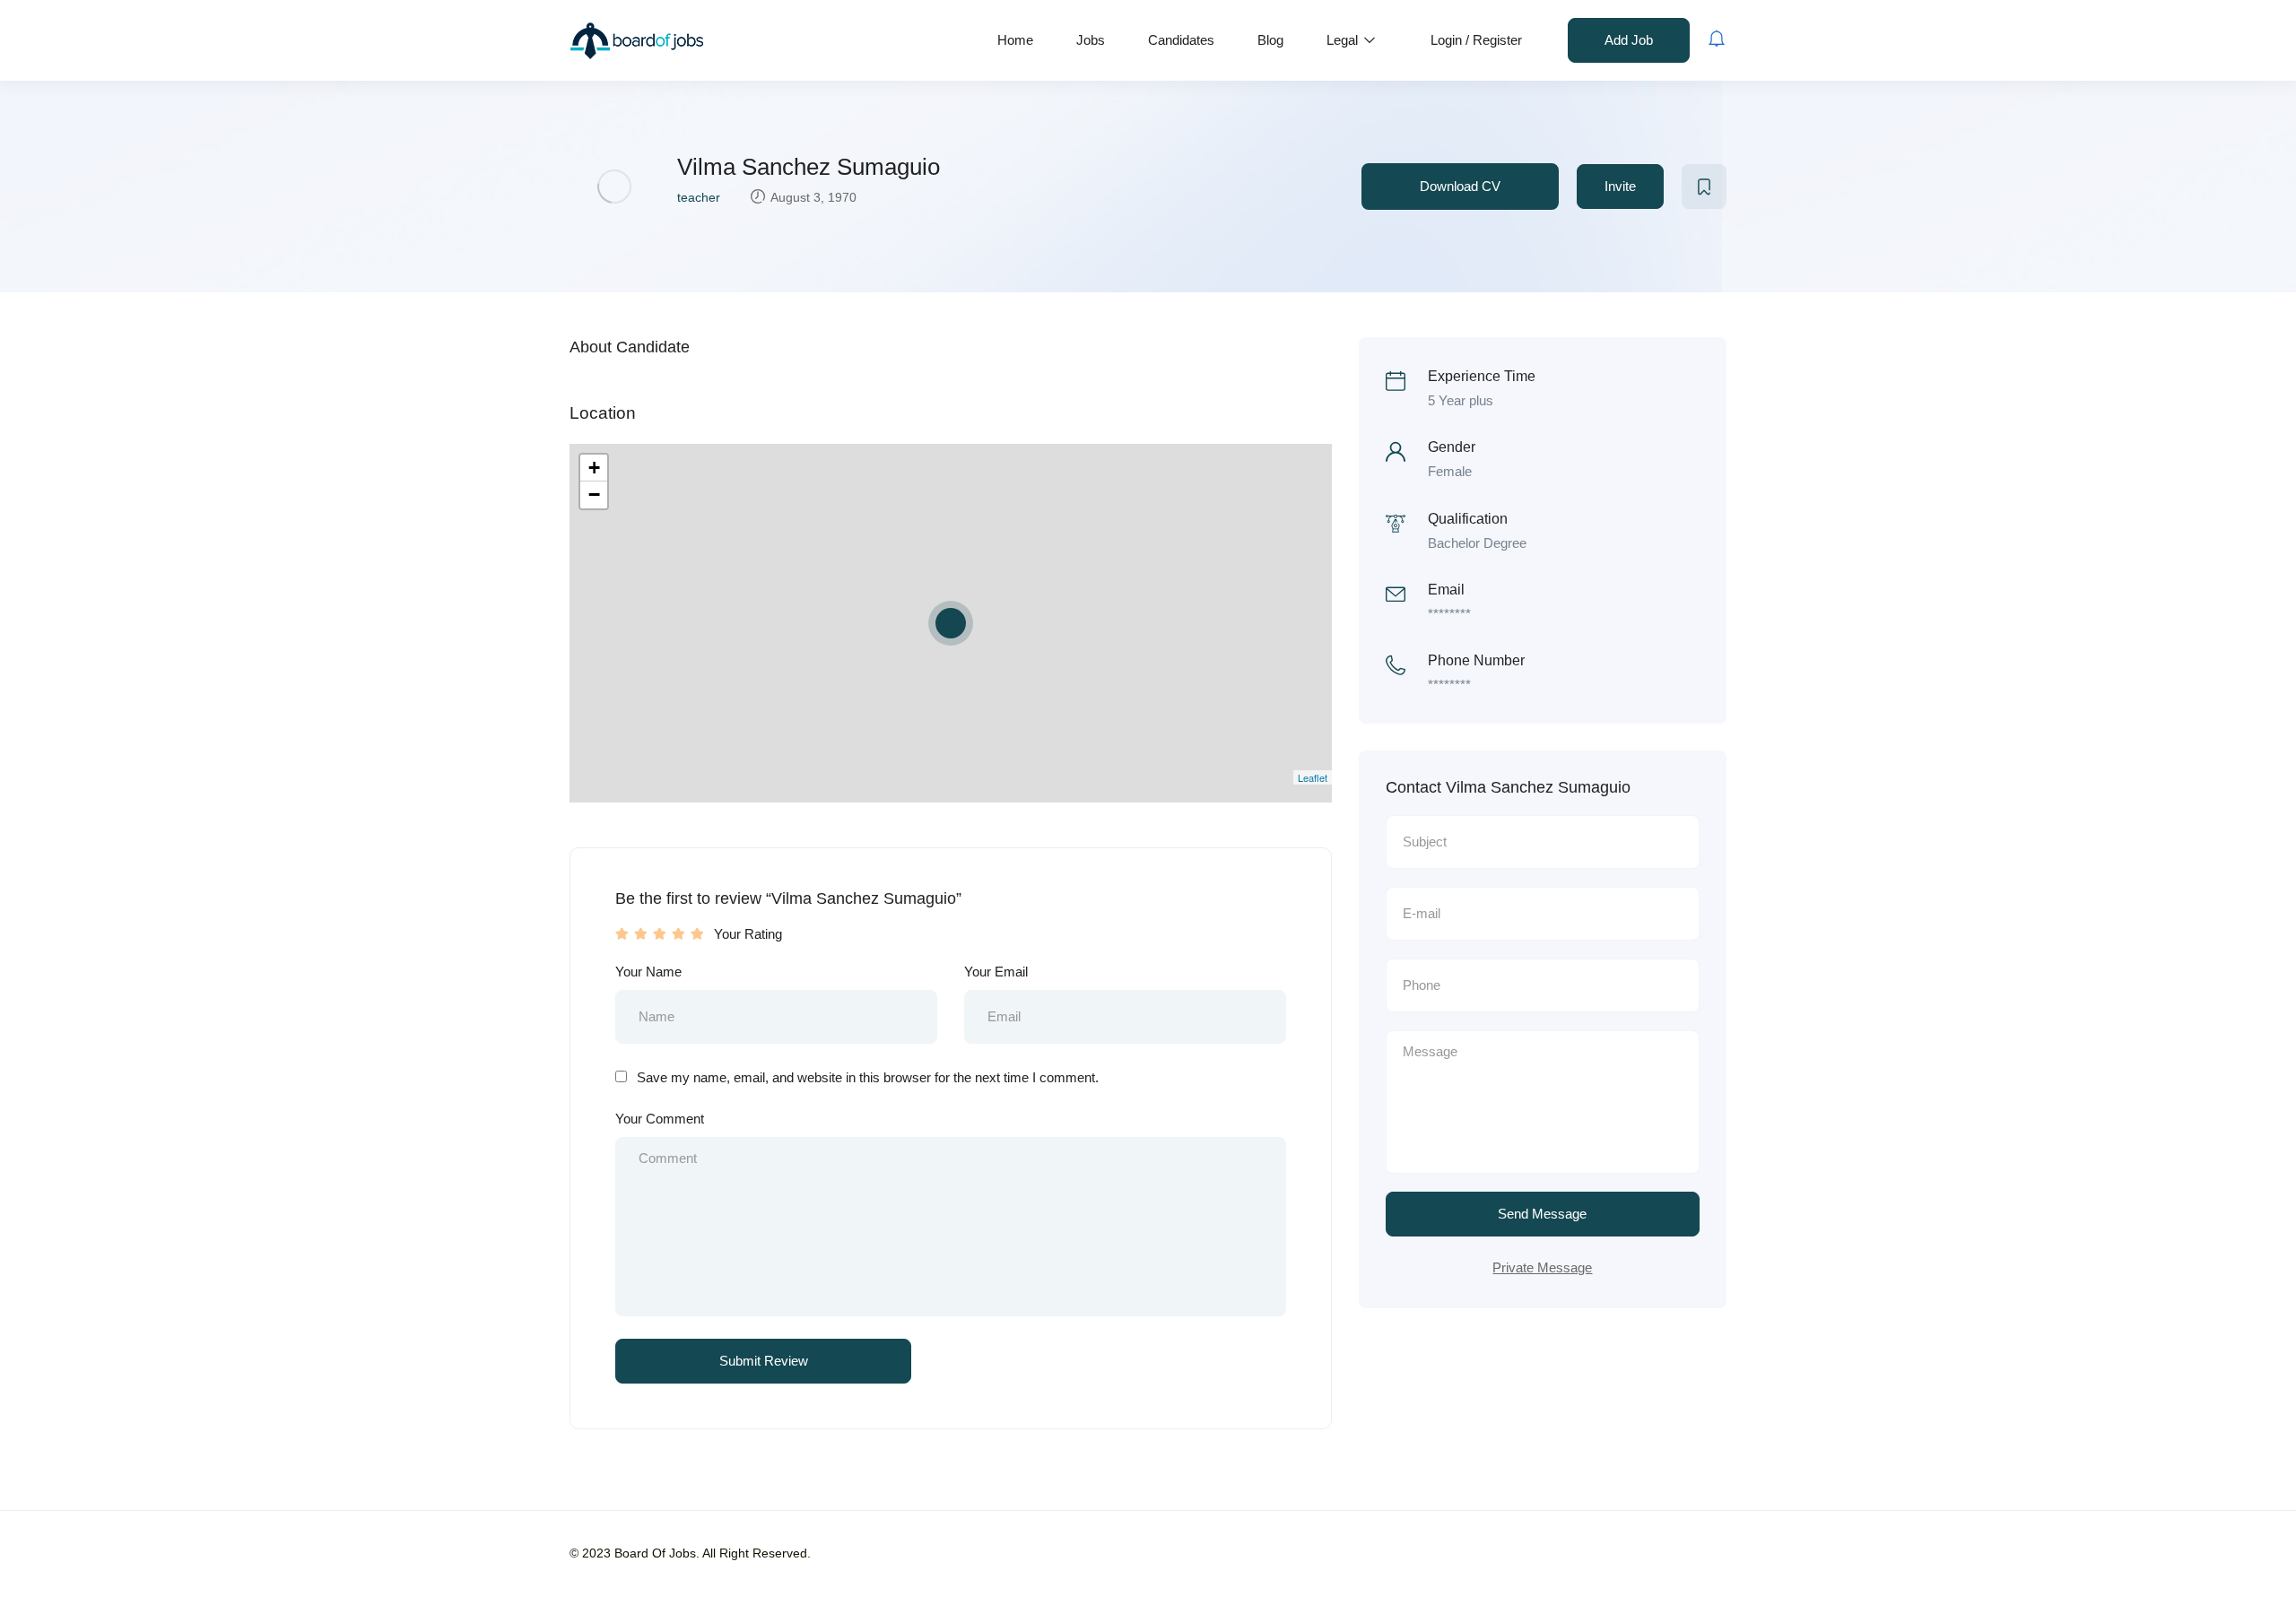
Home (1015, 40)
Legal (1344, 40)
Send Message (1542, 1214)
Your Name (648, 972)
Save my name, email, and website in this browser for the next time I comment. (868, 1077)
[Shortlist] (1704, 187)
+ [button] (594, 468)
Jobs (1091, 40)
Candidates (1181, 40)
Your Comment (660, 1119)
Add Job (1629, 40)
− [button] (594, 495)
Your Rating (748, 934)
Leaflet (1313, 777)
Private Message (1542, 1267)
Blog (1270, 40)
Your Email (996, 972)
